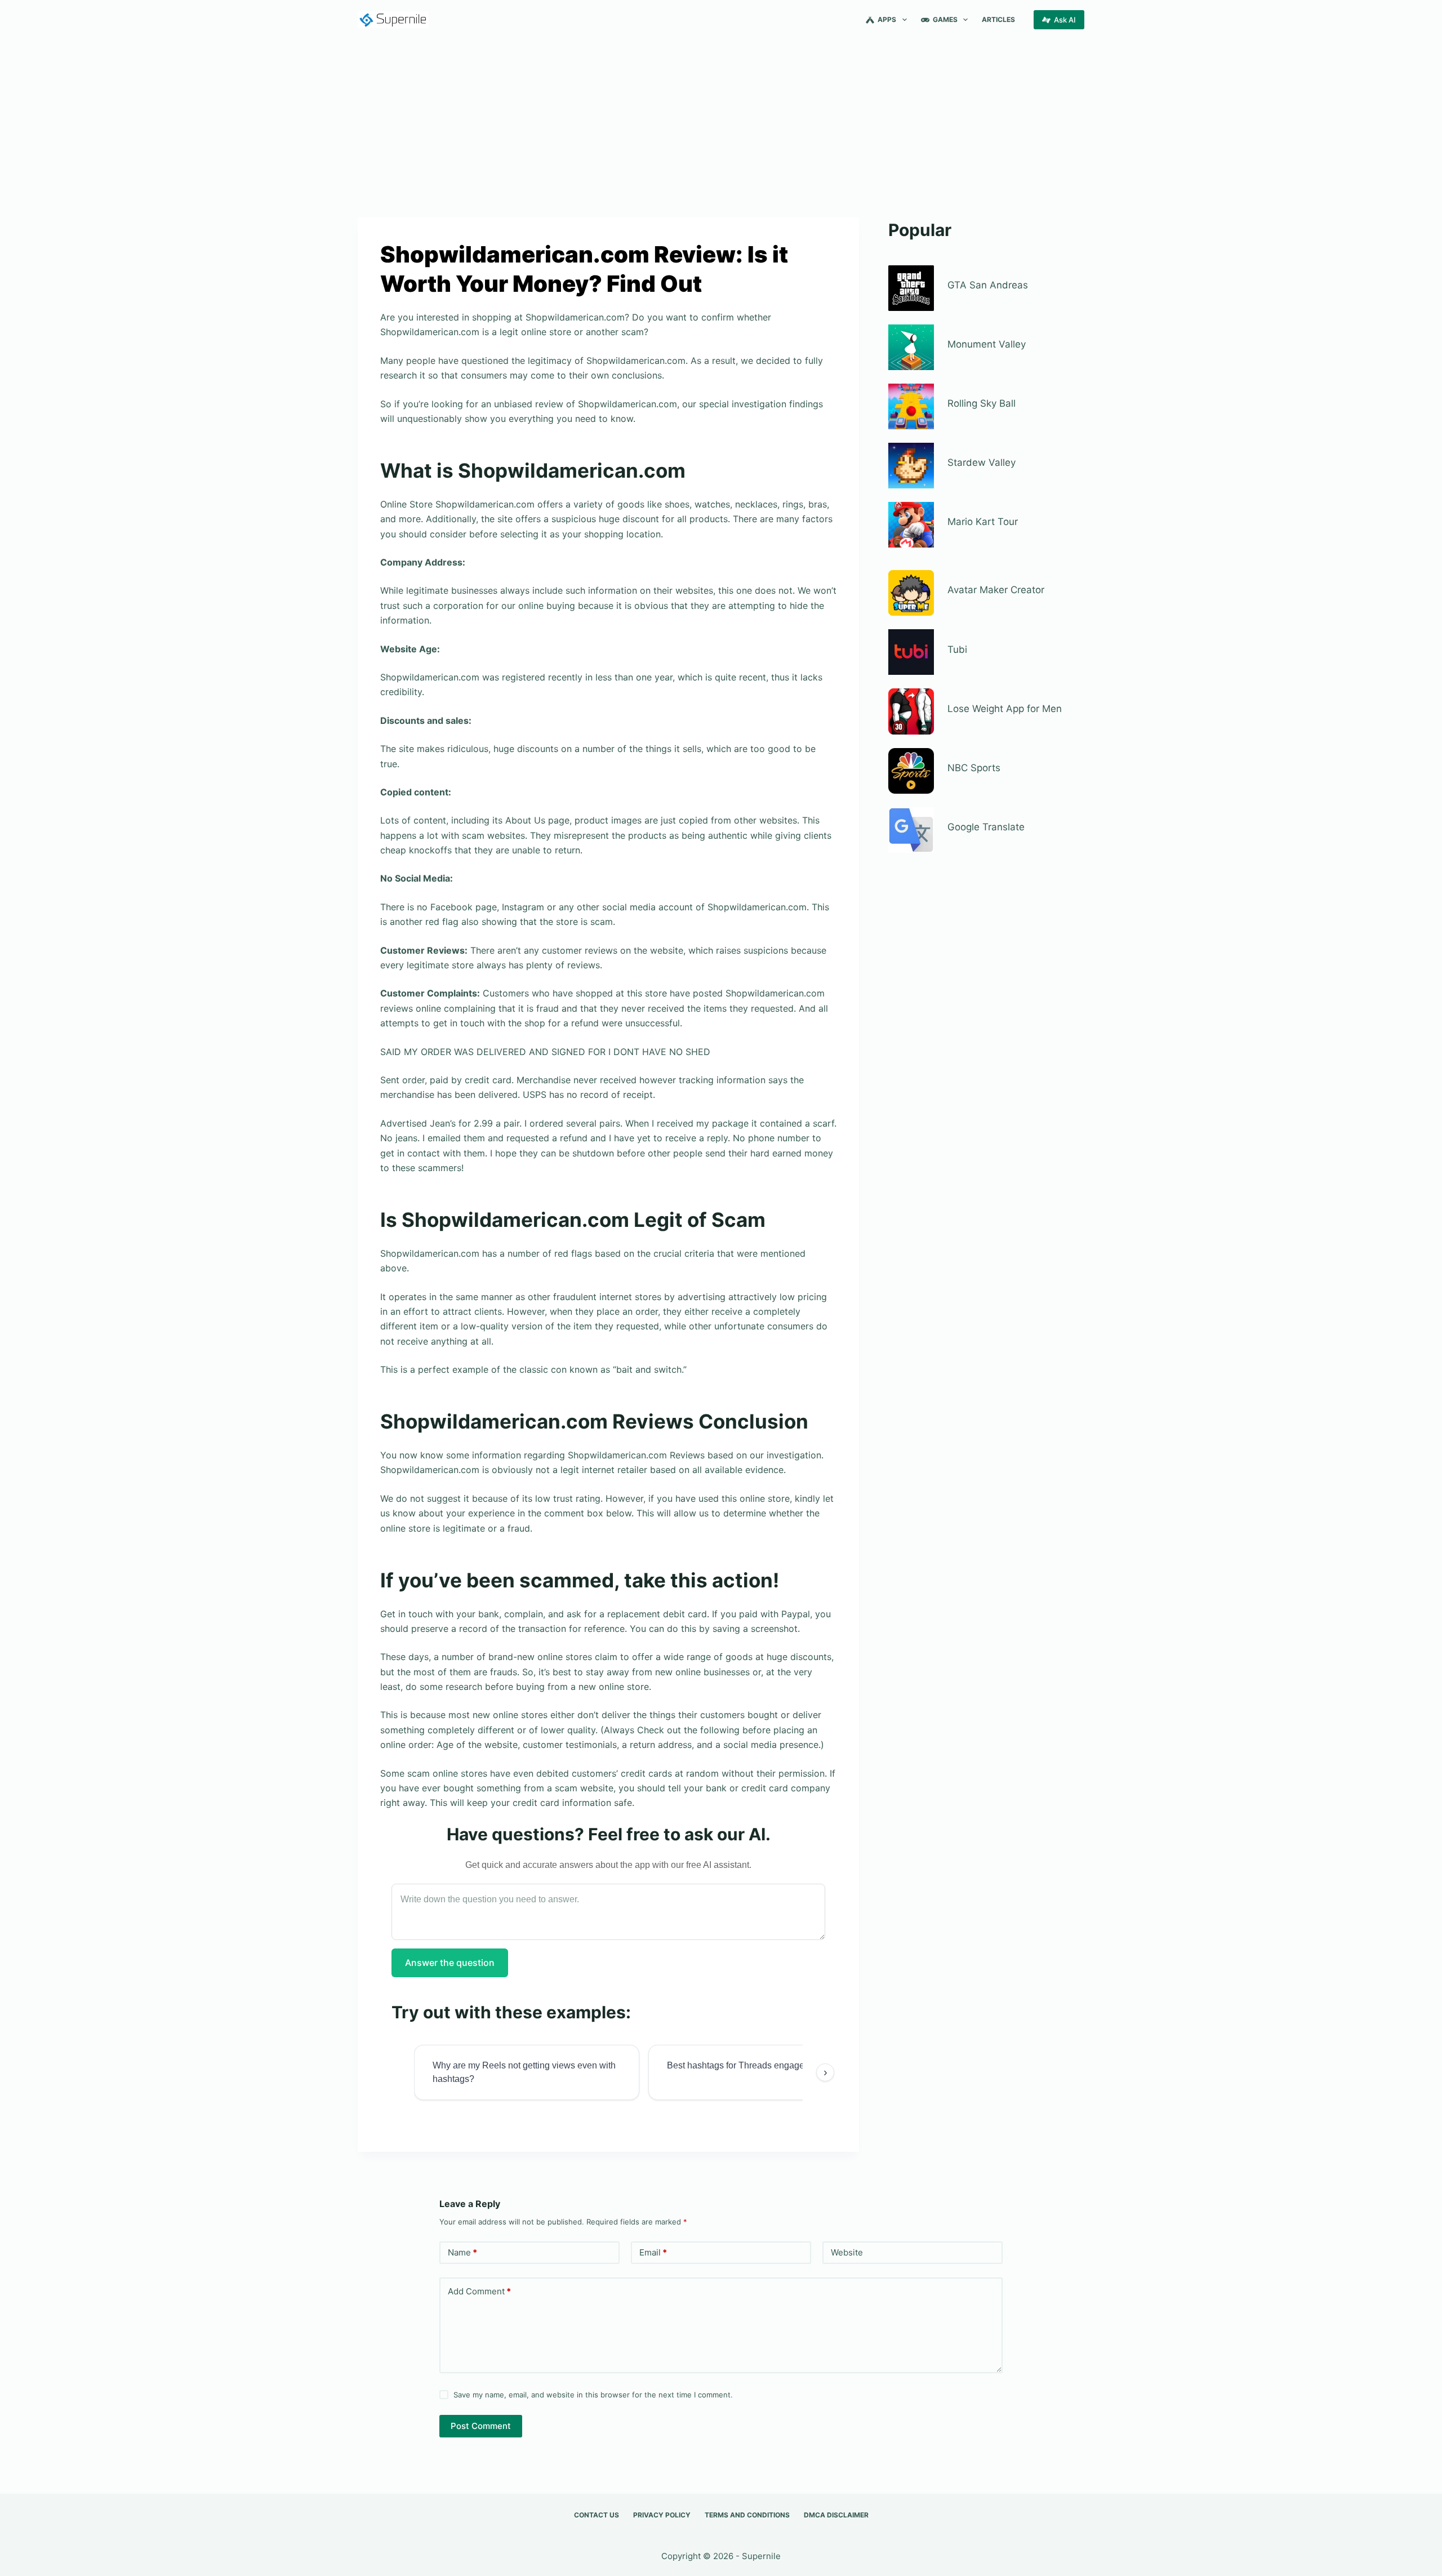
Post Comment (481, 2426)
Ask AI (1065, 20)
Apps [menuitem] (887, 19)
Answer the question (450, 1963)
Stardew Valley (982, 462)
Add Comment (479, 2291)
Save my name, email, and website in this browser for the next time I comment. (593, 2395)
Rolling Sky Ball (982, 403)
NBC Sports (974, 768)
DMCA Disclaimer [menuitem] (836, 2515)
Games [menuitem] (945, 19)
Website (847, 2252)
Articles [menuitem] (998, 19)
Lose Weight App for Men (1005, 709)
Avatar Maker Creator (996, 590)
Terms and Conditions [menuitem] (747, 2515)
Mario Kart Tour (983, 522)
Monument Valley (987, 344)
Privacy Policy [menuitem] (662, 2515)
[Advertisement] (721, 123)
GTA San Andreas (988, 285)
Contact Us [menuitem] (597, 2515)
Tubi (957, 649)
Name (462, 2252)
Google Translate (986, 827)
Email (653, 2252)
